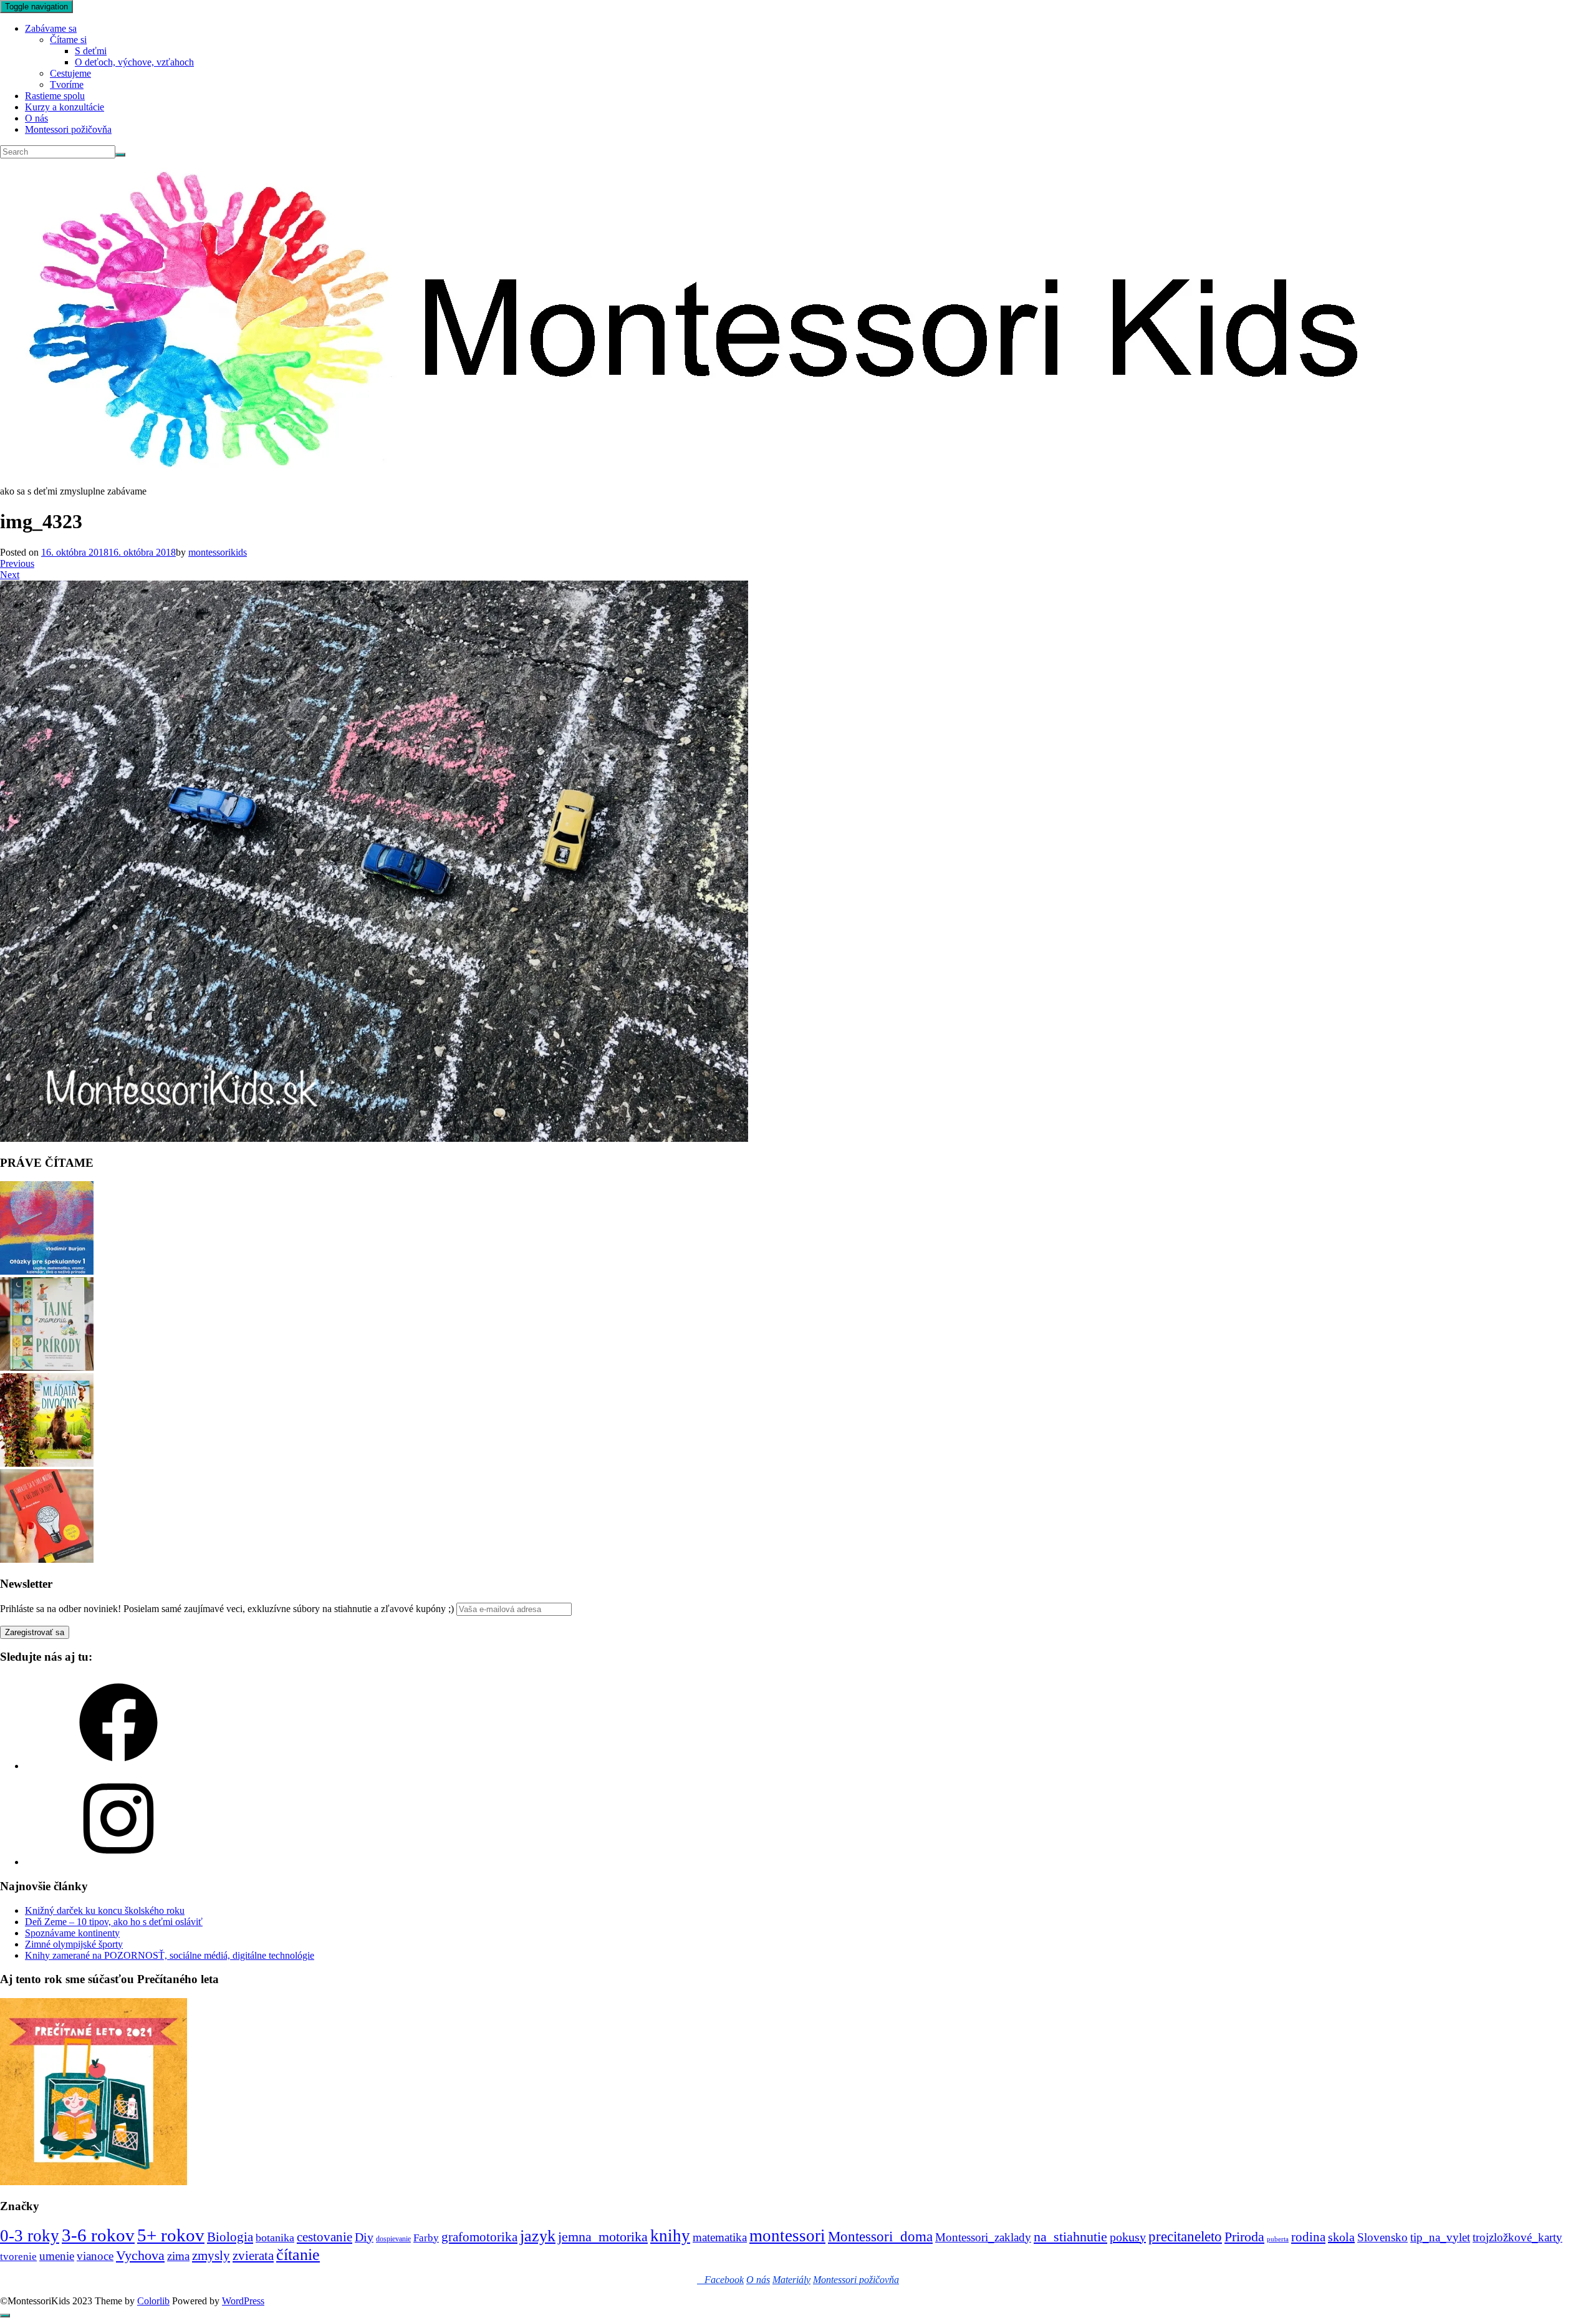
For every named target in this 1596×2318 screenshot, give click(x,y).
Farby (426, 2238)
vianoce (95, 2256)
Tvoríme (67, 85)
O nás (36, 118)
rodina (1308, 2237)
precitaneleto (1185, 2237)
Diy (364, 2237)
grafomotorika (479, 2237)
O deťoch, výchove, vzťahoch (134, 62)
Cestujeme (70, 73)
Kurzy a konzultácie (65, 107)
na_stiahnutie (1070, 2237)
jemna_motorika (603, 2237)
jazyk (538, 2236)
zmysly (211, 2256)
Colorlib (153, 2301)
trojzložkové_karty (1517, 2237)
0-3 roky (30, 2236)
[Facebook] (118, 1766)
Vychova (140, 2255)
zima (178, 2256)
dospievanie (393, 2239)
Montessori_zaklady (983, 2237)
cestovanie (324, 2237)
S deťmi (91, 51)
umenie (57, 2256)
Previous (17, 563)
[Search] (120, 155)
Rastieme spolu (55, 96)
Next (10, 575)
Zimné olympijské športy (74, 1944)
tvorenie (18, 2257)
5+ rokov (171, 2235)
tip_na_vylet (1440, 2237)
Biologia (230, 2237)
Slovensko (1382, 2237)
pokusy (1128, 2237)
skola (1341, 2237)
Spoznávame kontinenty (72, 1933)
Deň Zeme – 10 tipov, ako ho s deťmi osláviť (114, 1922)
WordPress (243, 2301)
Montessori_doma (880, 2236)
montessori (787, 2236)
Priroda (1244, 2237)
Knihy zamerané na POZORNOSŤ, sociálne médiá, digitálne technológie (170, 1955)
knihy (670, 2236)
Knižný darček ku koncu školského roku (105, 1910)
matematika (720, 2237)
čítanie (298, 2255)
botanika (275, 2238)
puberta (1278, 2239)
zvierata (253, 2255)
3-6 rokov (98, 2235)
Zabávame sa (51, 28)
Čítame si (68, 40)
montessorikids (218, 552)
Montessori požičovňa (68, 129)
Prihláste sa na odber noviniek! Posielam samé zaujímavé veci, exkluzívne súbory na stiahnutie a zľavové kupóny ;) (227, 1609)
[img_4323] (374, 1138)
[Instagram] (118, 1862)
